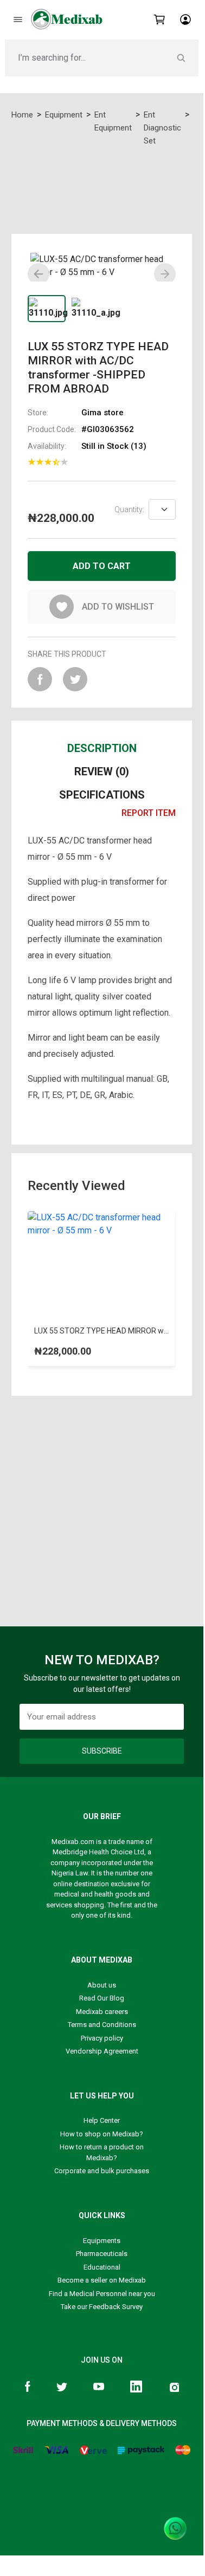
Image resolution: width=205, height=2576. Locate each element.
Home (22, 115)
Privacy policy (102, 2038)
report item (149, 813)
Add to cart (102, 566)
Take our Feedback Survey (102, 2307)
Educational (102, 2267)
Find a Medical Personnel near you (102, 2294)
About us (102, 1985)
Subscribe (102, 1751)
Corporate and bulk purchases (102, 2171)
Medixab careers (102, 2012)
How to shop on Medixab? (102, 2134)
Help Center (102, 2120)
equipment (64, 115)
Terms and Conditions (102, 2025)
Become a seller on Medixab (102, 2280)
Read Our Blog (102, 1998)
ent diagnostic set (162, 128)
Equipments (102, 2241)
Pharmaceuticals (102, 2254)
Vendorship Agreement (102, 2051)
